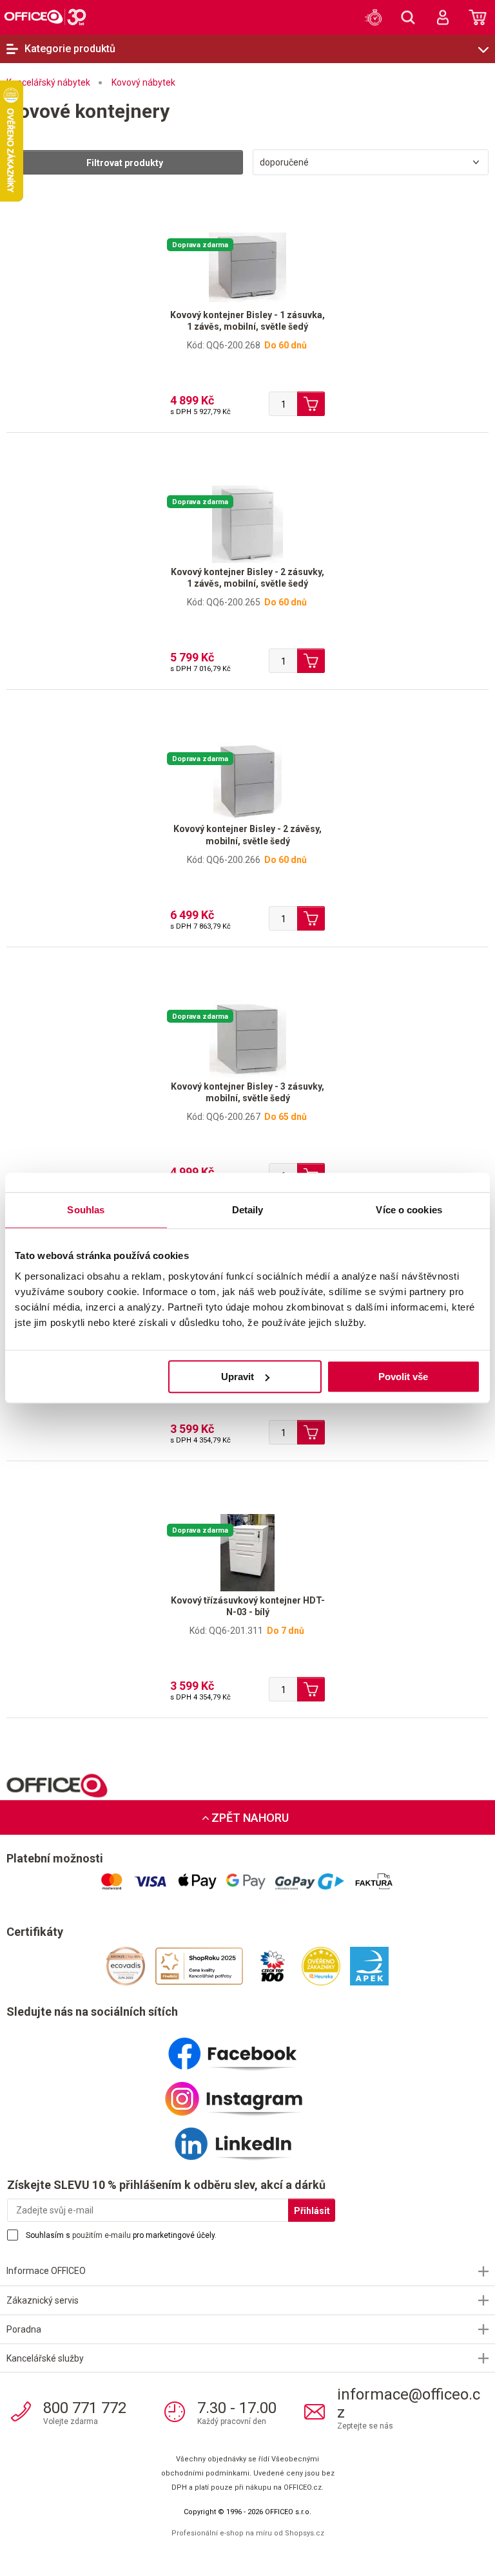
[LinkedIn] (247, 2139)
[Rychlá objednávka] (373, 17)
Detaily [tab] (248, 1210)
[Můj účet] (443, 17)
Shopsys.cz (305, 2533)
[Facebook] (247, 2049)
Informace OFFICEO (46, 2271)
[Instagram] (247, 2094)
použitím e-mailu (102, 2235)
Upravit (238, 1377)
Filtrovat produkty (125, 163)
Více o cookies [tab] (409, 1210)
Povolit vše (403, 1377)
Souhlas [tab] (86, 1210)
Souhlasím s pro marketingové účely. (121, 2235)
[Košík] (478, 17)
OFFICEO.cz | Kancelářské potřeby (45, 17)
